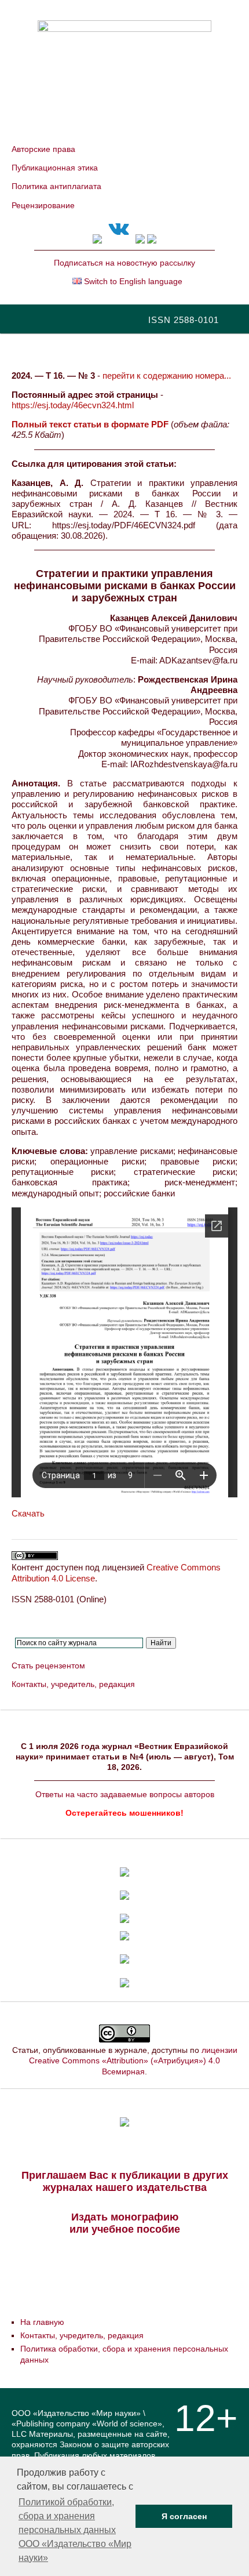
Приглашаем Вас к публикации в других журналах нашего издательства (125, 2181)
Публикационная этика (55, 168)
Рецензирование (43, 205)
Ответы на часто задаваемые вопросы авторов (125, 1794)
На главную (42, 2322)
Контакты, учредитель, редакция (73, 1684)
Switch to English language (132, 281)
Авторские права (43, 149)
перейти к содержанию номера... (167, 375)
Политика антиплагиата (56, 186)
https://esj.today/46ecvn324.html (73, 405)
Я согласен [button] (184, 2516)
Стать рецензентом (48, 1666)
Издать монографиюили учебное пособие (125, 2223)
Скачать (28, 1513)
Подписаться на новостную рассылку (124, 263)
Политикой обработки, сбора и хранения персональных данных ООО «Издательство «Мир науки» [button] (75, 2530)
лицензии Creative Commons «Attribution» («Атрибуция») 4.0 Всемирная (133, 2060)
